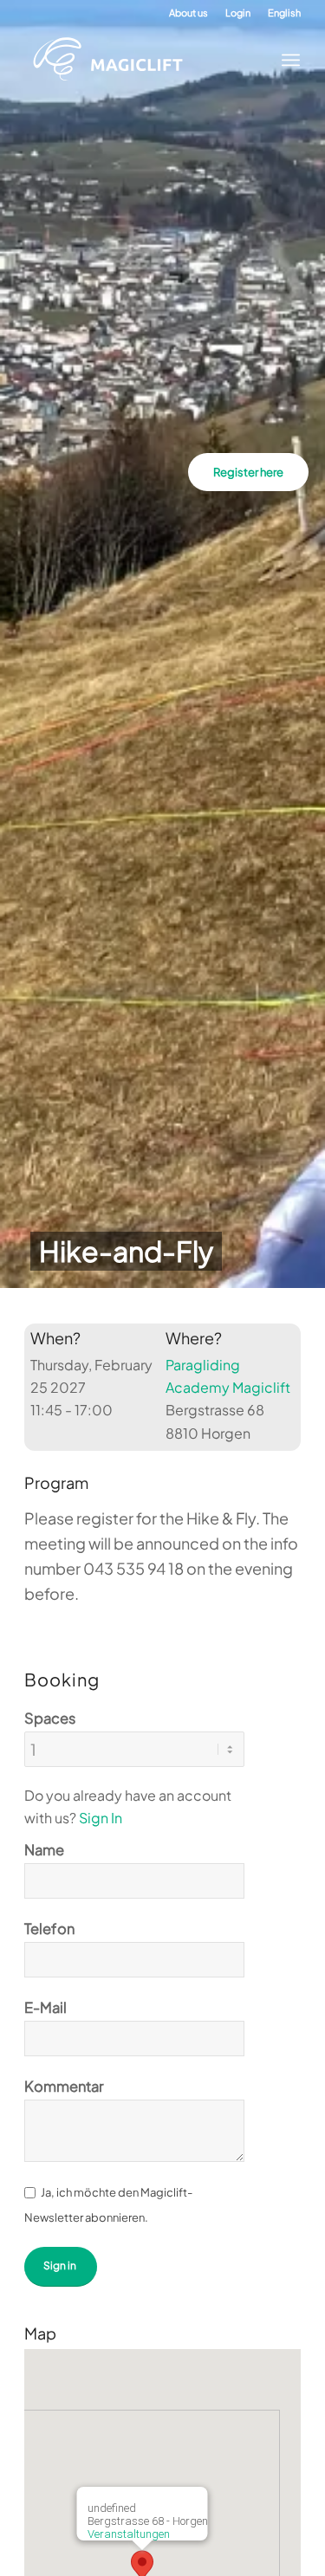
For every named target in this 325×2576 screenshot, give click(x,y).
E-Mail (45, 2007)
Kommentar (64, 2086)
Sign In (101, 1818)
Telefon (49, 1929)
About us (188, 13)
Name (44, 1850)
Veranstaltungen (128, 2534)
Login (238, 13)
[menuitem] (188, 13)
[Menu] (286, 60)
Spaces (50, 1718)
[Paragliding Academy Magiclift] (149, 60)
